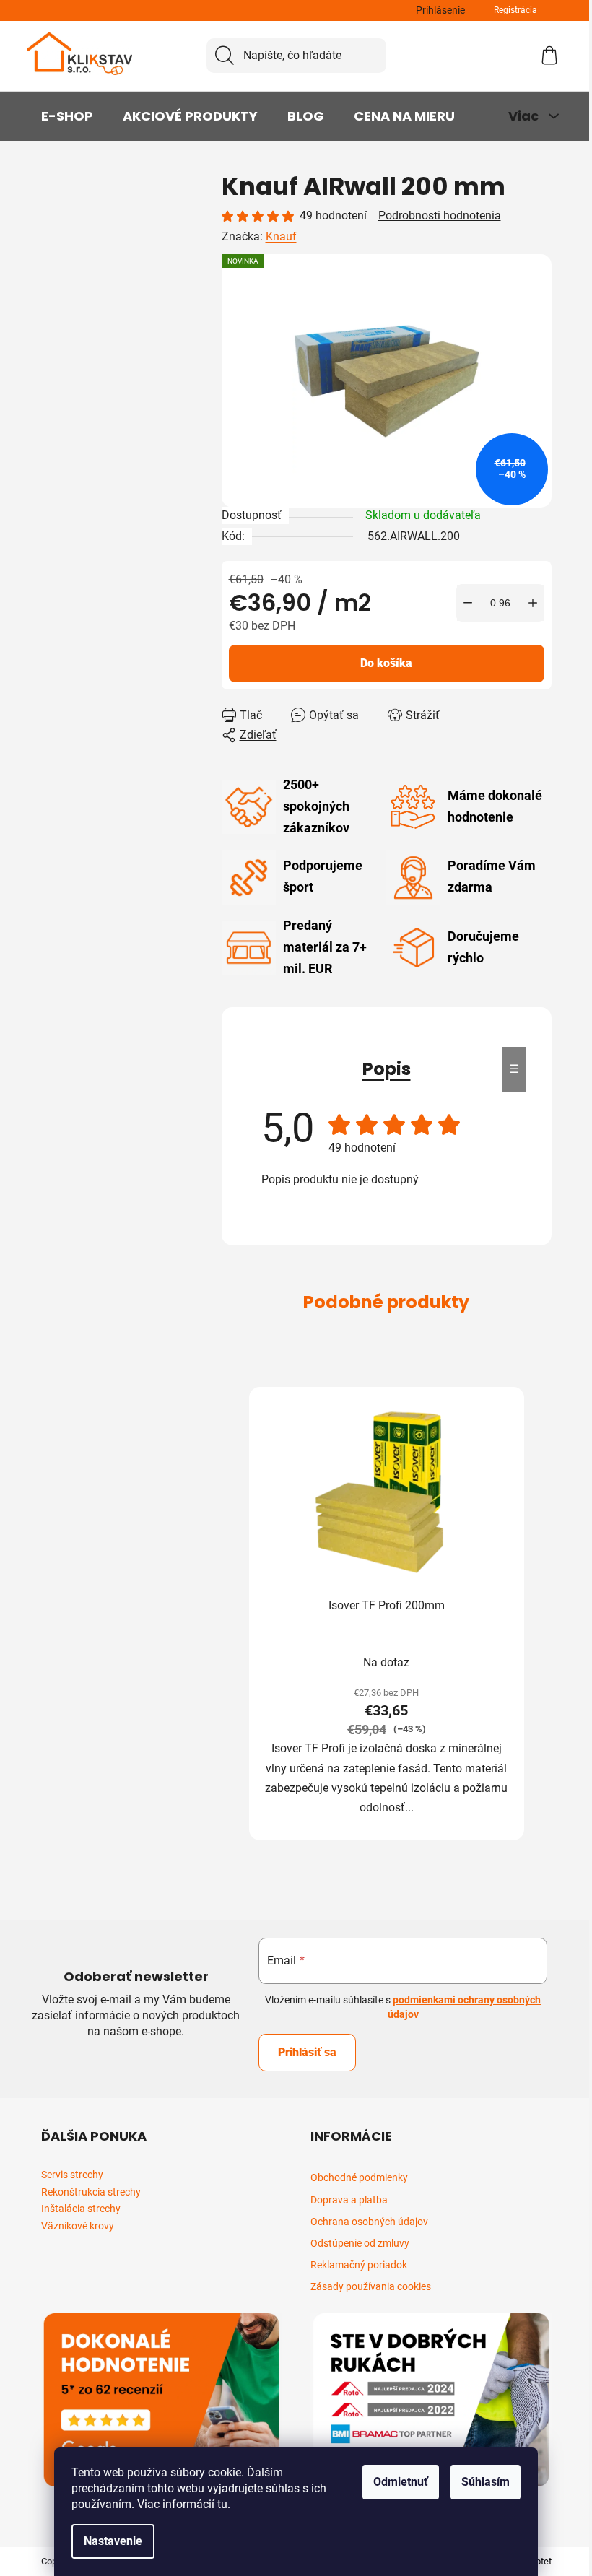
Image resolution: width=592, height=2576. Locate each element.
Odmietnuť (401, 2482)
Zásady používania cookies (371, 2286)
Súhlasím (486, 2482)
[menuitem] (67, 116)
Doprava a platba (349, 2200)
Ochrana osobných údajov (369, 2222)
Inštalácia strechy (81, 2209)
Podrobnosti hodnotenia (440, 216)
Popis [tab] (387, 1069)
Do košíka (386, 663)
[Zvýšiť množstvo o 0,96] (533, 603)
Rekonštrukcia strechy (91, 2192)
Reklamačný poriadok (359, 2265)
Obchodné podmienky (359, 2177)
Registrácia (515, 10)
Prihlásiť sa (307, 2052)
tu (222, 2504)
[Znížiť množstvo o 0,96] (468, 603)
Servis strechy (72, 2175)
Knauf (281, 236)
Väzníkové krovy (78, 2226)
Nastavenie (113, 2541)
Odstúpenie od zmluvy (360, 2243)
